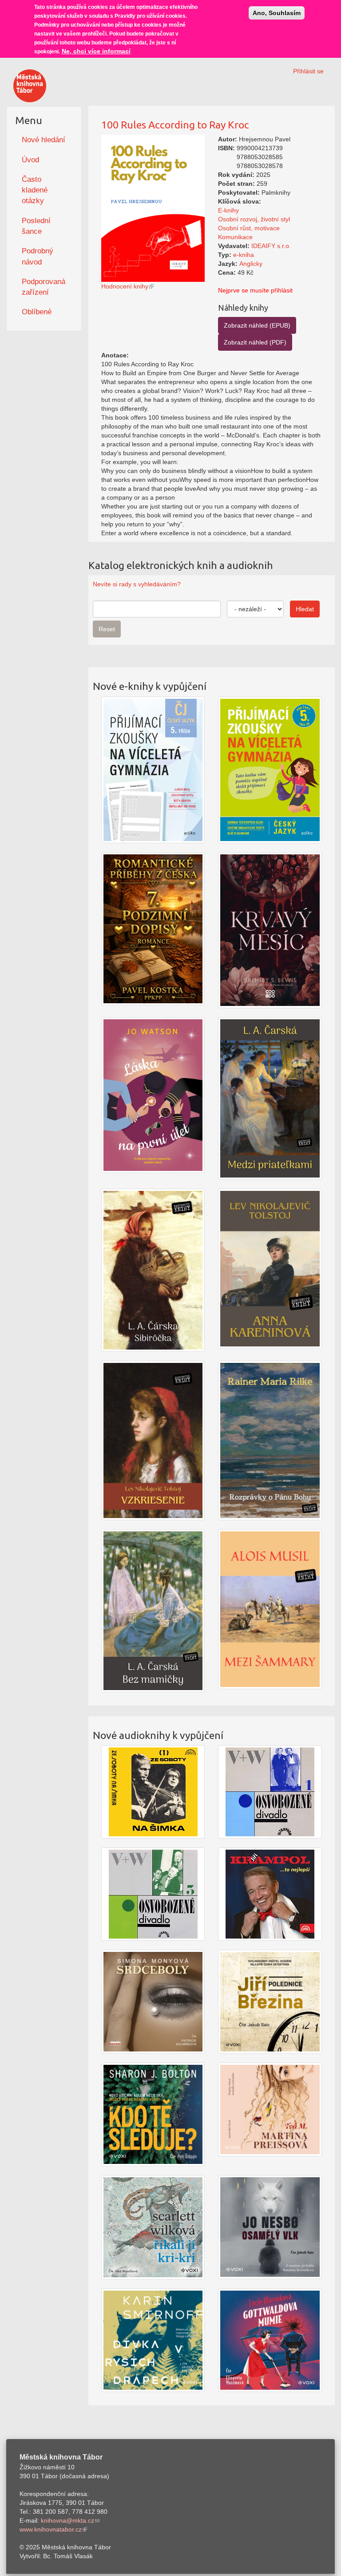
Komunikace (235, 237)
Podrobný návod (38, 256)
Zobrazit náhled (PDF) (255, 342)
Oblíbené (37, 312)
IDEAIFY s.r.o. (271, 246)
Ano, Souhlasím (277, 13)
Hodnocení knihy (125, 286)
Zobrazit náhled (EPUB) (257, 325)
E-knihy (228, 210)
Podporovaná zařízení (44, 287)
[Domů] (30, 86)
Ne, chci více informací (96, 51)
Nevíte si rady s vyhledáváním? (137, 584)
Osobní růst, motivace (249, 228)
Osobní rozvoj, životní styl (254, 219)
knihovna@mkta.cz (67, 2520)
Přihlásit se (308, 71)
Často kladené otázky (35, 190)
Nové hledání (44, 140)
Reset (107, 629)
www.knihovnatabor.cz (51, 2529)
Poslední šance (36, 226)
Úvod (30, 160)
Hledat (305, 609)
